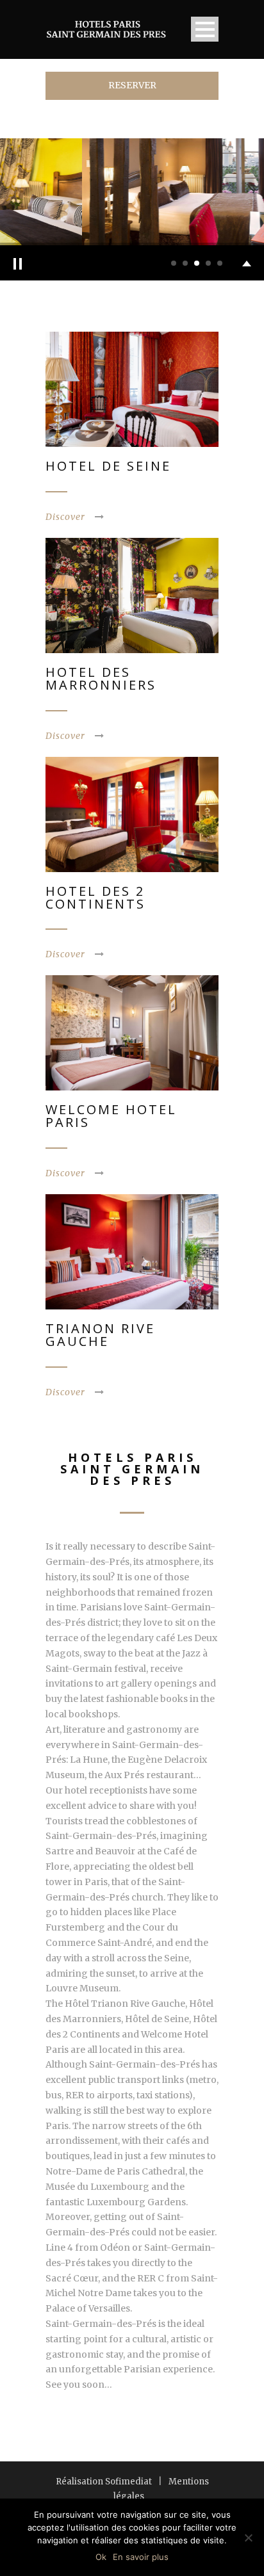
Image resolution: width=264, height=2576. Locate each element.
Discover (65, 517)
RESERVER (132, 85)
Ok (101, 2557)
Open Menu (205, 29)
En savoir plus (141, 2557)
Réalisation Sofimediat (104, 2482)
